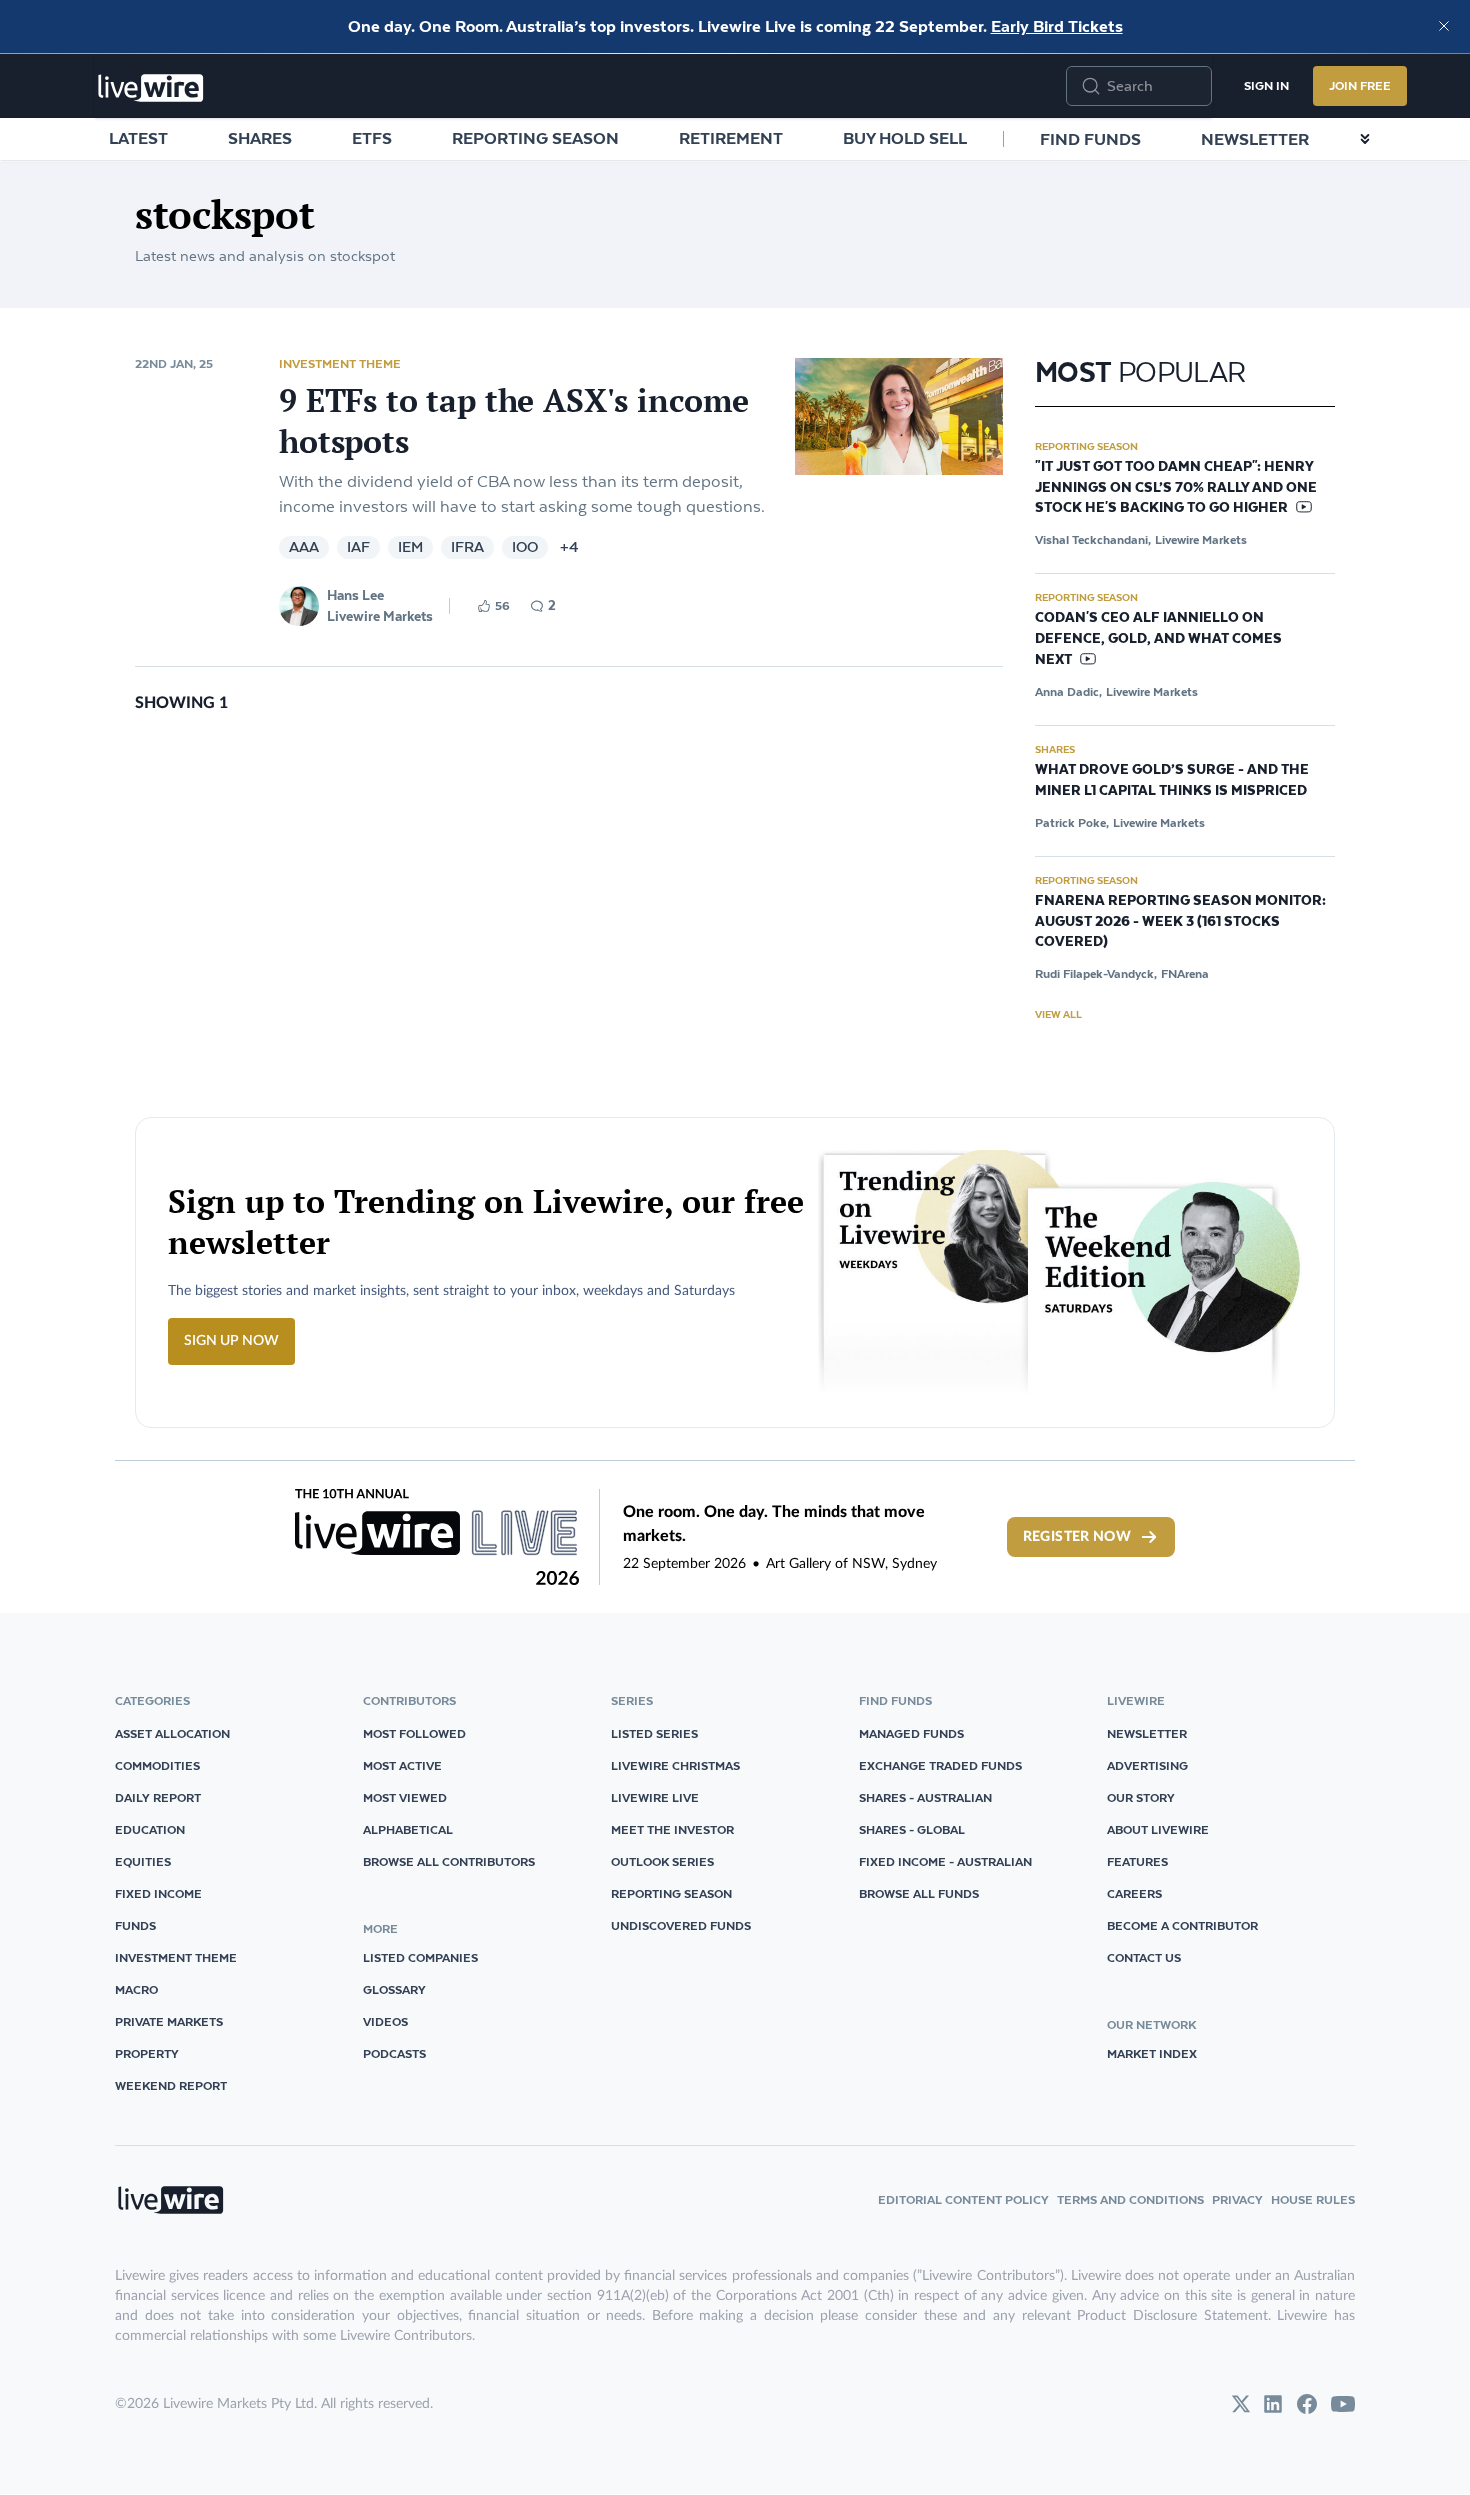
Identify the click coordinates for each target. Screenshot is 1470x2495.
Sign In (1266, 85)
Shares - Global (912, 1829)
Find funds (1090, 139)
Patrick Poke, (1072, 822)
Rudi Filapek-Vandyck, (1096, 973)
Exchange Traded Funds (940, 1765)
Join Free (1360, 85)
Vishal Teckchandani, (1093, 539)
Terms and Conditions (1130, 2199)
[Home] (151, 88)
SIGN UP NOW (231, 1341)
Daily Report (158, 1797)
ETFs (372, 138)
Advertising (1147, 1765)
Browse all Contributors (449, 1861)
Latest (138, 138)
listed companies (420, 1957)
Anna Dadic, (1068, 691)
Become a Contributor (1182, 1925)
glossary (394, 1989)
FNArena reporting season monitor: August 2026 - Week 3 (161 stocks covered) (1180, 922)
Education (150, 1829)
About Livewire (1158, 1829)
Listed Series (654, 1733)
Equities (143, 1861)
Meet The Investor (672, 1829)
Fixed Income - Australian (945, 1861)
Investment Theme (340, 363)
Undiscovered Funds (681, 1925)
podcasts (394, 2053)
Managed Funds (911, 1733)
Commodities (157, 1765)
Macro (136, 1989)
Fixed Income (158, 1893)
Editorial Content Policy (963, 2199)
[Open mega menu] (1365, 139)
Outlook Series (662, 1861)
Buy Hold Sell (905, 138)
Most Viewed (405, 1797)
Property (147, 2053)
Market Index (1152, 2053)
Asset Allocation (172, 1733)
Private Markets (169, 2021)
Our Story (1141, 1797)
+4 (569, 547)
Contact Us (1144, 1957)
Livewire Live (655, 1797)
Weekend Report (171, 2085)
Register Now (1077, 1537)
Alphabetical (408, 1829)
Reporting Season (535, 138)
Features (1137, 1861)
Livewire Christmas (675, 1765)
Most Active (402, 1765)
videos (385, 2021)
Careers (1134, 1893)
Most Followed (414, 1733)
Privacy (1237, 2199)
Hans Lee (355, 595)
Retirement (731, 138)
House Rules (1313, 2199)
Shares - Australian (925, 1797)
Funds (135, 1925)
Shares (260, 138)
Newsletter (1255, 139)
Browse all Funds (919, 1893)
